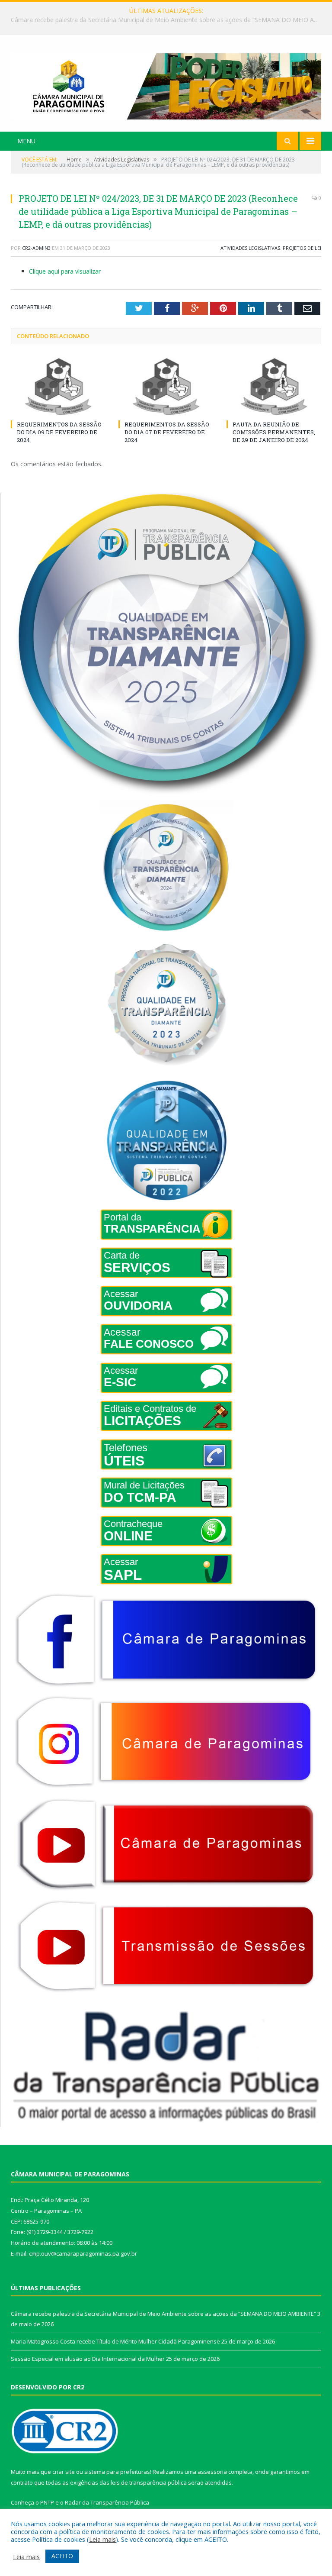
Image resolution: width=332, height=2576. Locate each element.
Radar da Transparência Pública (107, 2502)
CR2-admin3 (36, 248)
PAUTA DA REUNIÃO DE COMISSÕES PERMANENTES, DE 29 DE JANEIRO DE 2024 (274, 432)
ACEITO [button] (62, 2556)
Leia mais (102, 2539)
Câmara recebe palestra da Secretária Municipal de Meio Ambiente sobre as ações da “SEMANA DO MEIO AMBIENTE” (163, 2314)
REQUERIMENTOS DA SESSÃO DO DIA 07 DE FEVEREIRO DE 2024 (167, 432)
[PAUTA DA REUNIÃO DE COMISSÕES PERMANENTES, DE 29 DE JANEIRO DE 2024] (274, 386)
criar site (64, 2472)
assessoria (212, 2472)
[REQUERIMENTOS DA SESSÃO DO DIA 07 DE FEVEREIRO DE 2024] (166, 386)
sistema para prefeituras (117, 2472)
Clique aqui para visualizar (65, 271)
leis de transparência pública (149, 2482)
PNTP (47, 2502)
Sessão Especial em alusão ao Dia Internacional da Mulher (88, 2359)
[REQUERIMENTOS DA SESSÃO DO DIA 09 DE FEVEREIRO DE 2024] (58, 386)
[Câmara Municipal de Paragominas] (166, 84)
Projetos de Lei (302, 248)
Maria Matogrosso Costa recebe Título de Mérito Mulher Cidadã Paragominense (164, 20)
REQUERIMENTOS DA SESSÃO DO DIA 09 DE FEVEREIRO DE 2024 (59, 432)
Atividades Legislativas (250, 248)
